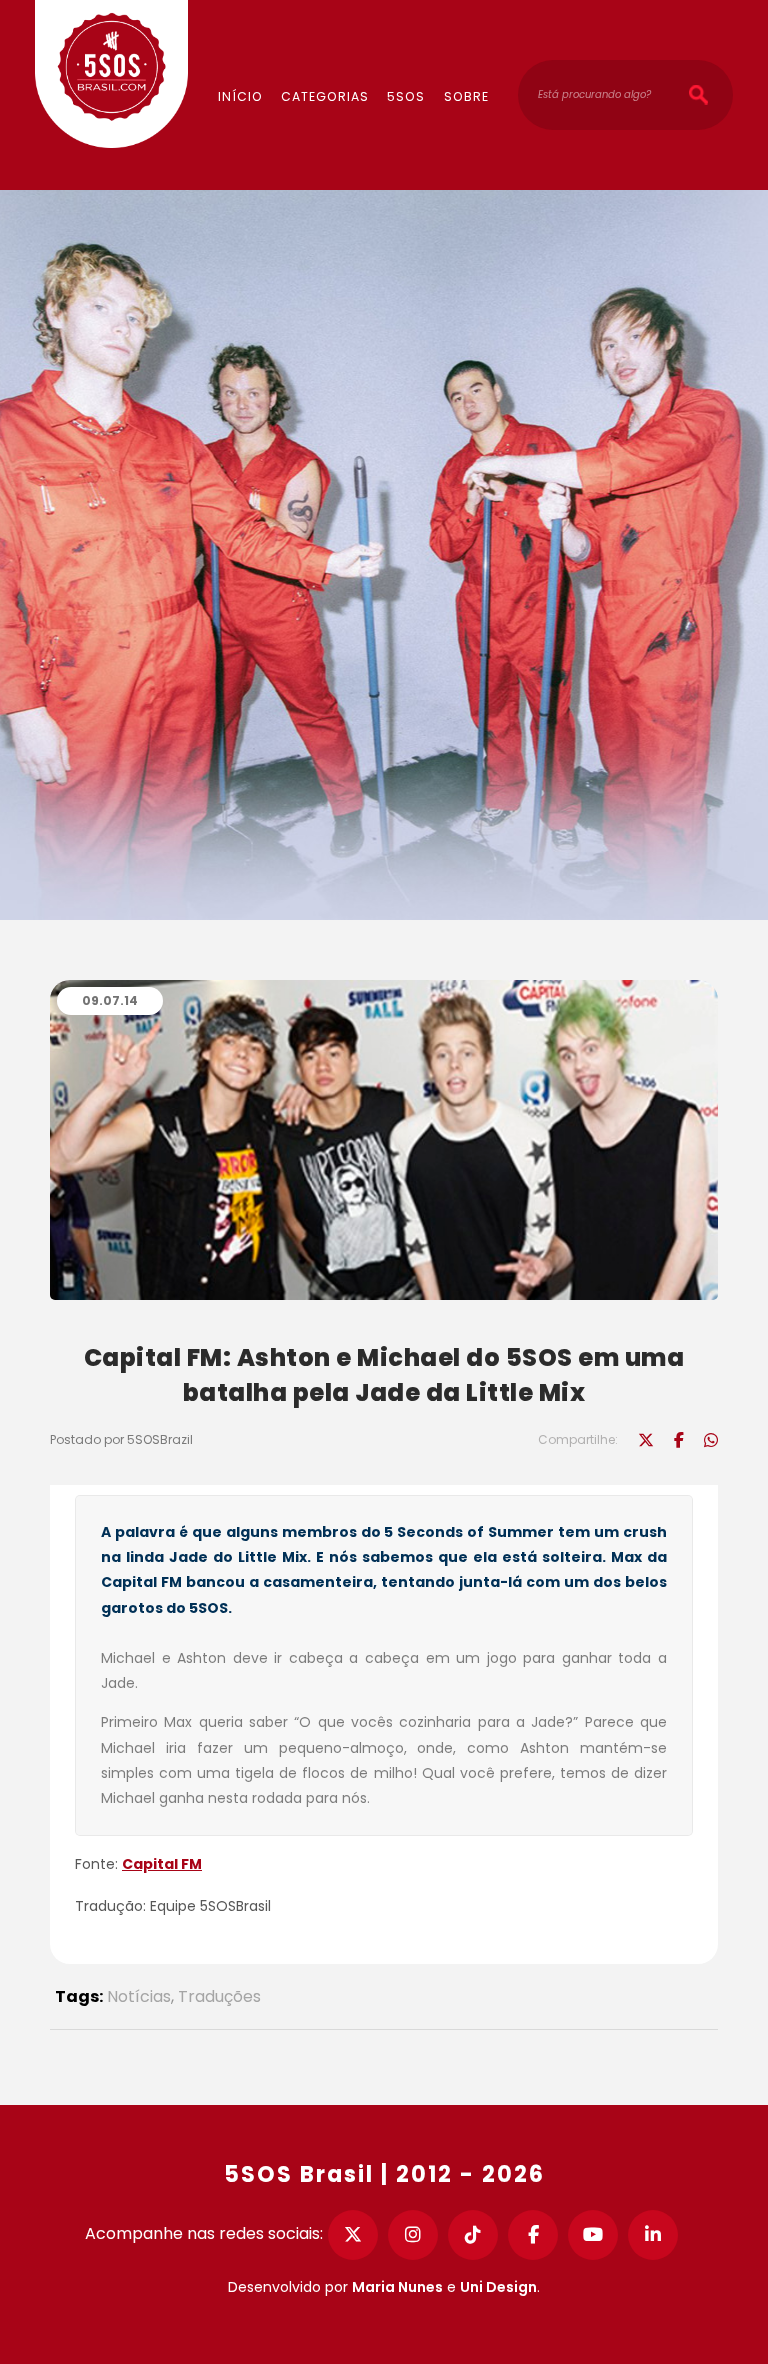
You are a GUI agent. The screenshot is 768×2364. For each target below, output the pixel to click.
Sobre (466, 96)
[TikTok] (473, 2235)
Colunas (351, 36)
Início (240, 96)
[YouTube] (593, 2235)
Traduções (219, 1996)
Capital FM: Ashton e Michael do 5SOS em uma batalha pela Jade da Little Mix (384, 1375)
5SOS (406, 96)
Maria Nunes (397, 2287)
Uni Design (498, 2287)
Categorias (325, 96)
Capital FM (162, 1864)
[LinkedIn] (653, 2235)
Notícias (139, 1996)
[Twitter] (353, 2235)
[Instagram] (413, 2235)
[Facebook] (533, 2235)
